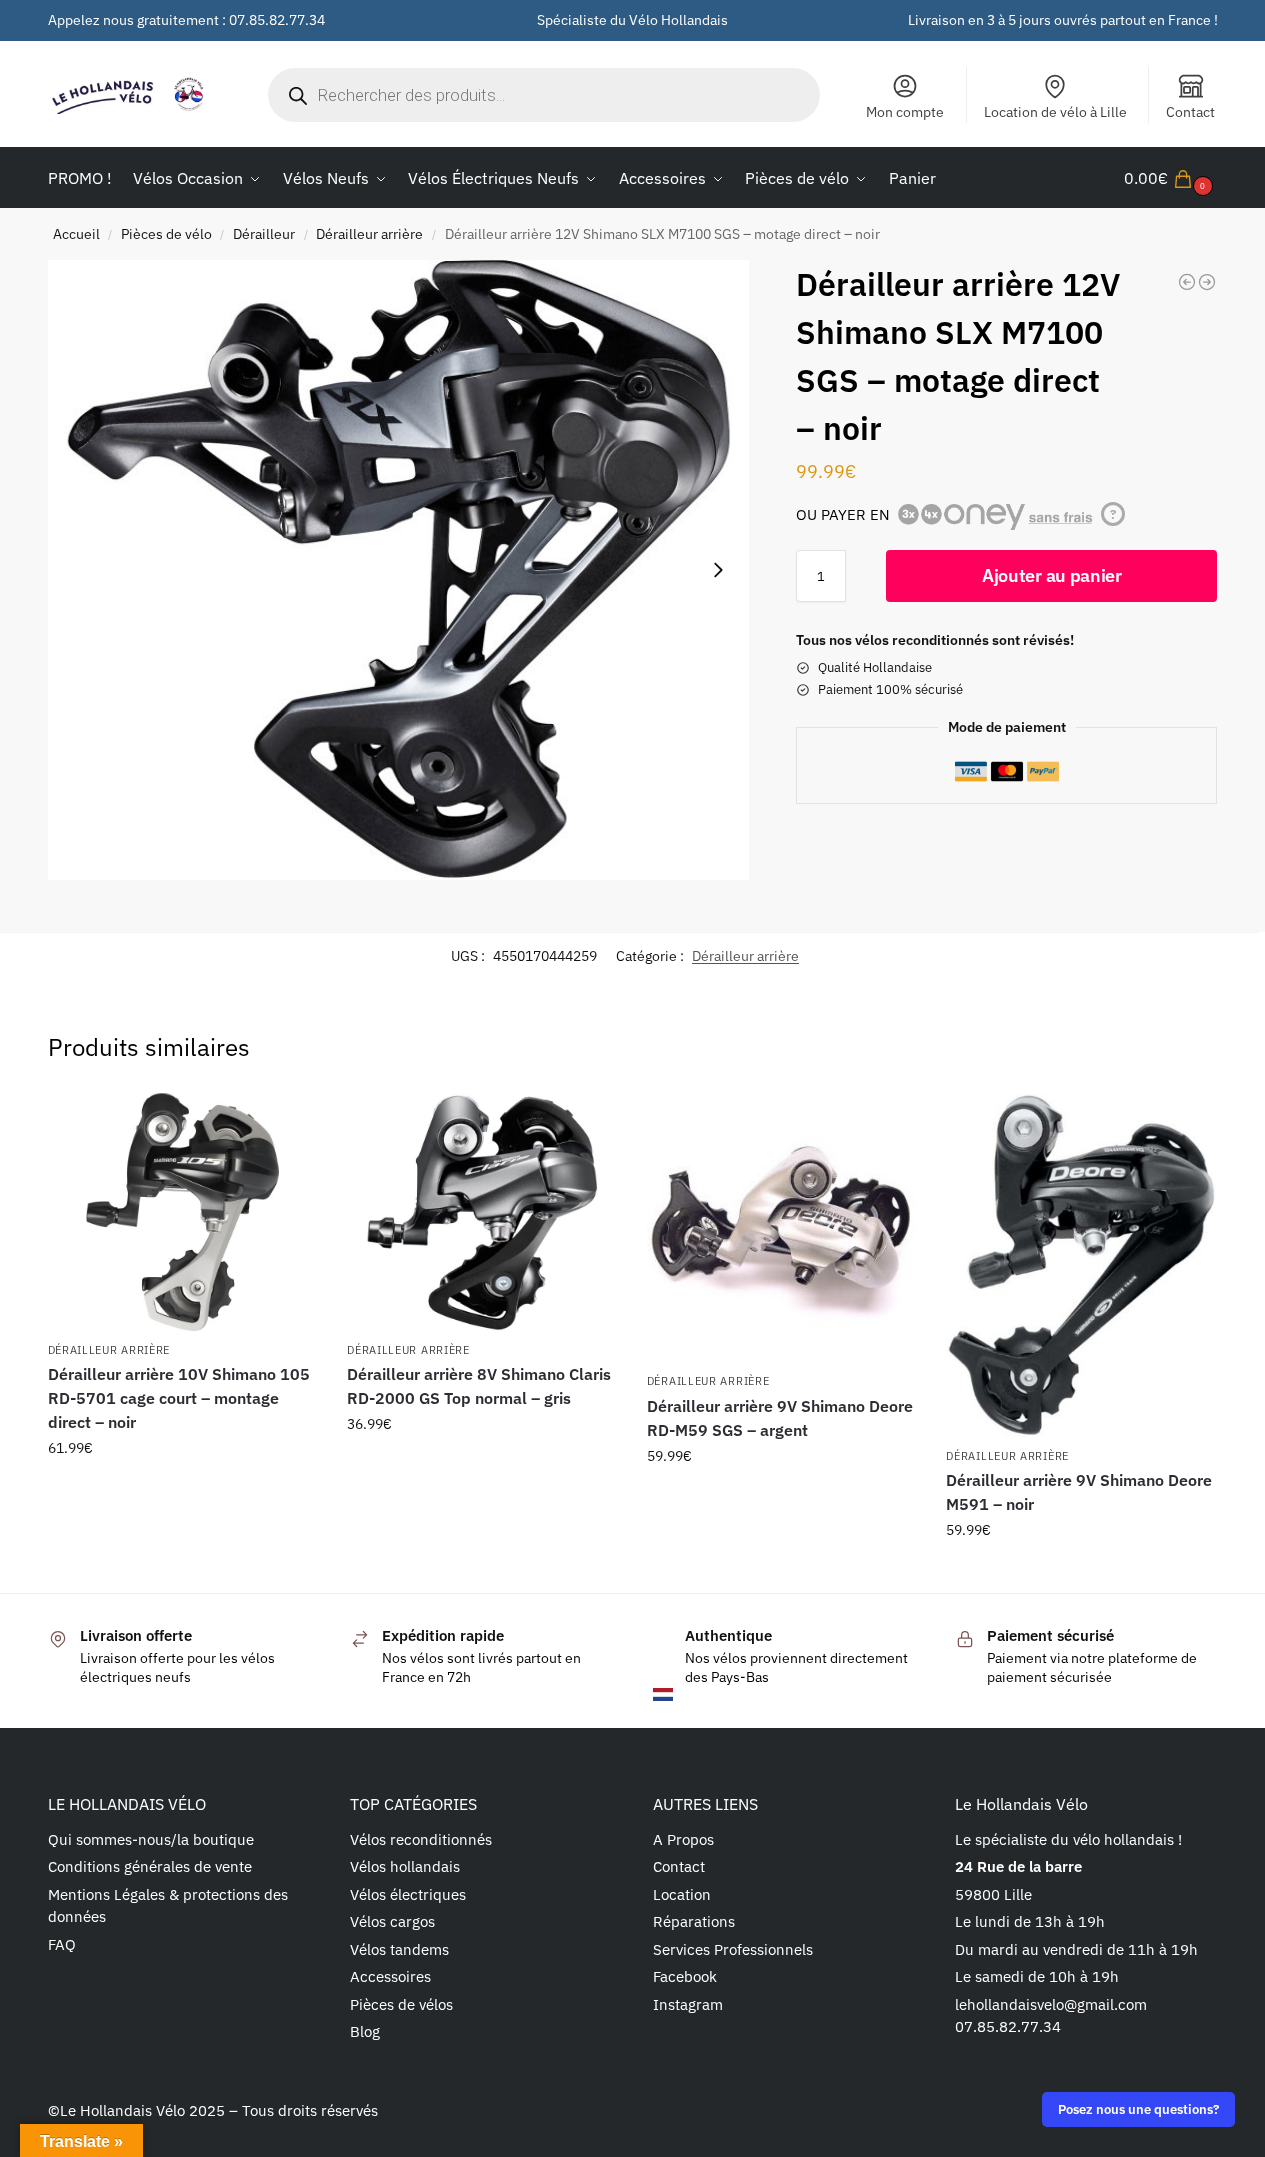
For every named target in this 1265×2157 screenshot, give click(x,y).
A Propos (683, 1839)
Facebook (685, 1976)
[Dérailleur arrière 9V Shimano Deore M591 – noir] (1081, 1265)
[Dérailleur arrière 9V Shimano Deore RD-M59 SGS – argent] (782, 1228)
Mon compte (905, 112)
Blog (365, 2031)
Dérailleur (264, 234)
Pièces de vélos (401, 2004)
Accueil (76, 234)
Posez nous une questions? (1138, 2109)
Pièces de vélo (166, 234)
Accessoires (390, 1976)
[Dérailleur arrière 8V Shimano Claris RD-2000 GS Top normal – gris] (482, 1212)
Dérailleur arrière (369, 234)
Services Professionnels (733, 1949)
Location (682, 1894)
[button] (1171, 178)
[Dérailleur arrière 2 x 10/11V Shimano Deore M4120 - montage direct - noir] (1207, 282)
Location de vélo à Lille (1055, 112)
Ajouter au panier (1052, 575)
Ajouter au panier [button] (182, 1491)
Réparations (694, 1921)
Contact (1190, 112)
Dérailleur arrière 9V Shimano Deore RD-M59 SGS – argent (780, 1418)
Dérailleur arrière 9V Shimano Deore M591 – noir (1079, 1492)
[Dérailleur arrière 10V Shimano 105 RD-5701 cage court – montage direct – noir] (183, 1212)
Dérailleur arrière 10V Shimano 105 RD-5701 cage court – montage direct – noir (179, 1398)
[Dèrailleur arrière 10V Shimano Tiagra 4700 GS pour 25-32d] (1187, 282)
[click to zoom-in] (399, 569)
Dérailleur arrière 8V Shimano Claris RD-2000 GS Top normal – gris (479, 1386)
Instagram (688, 2004)
